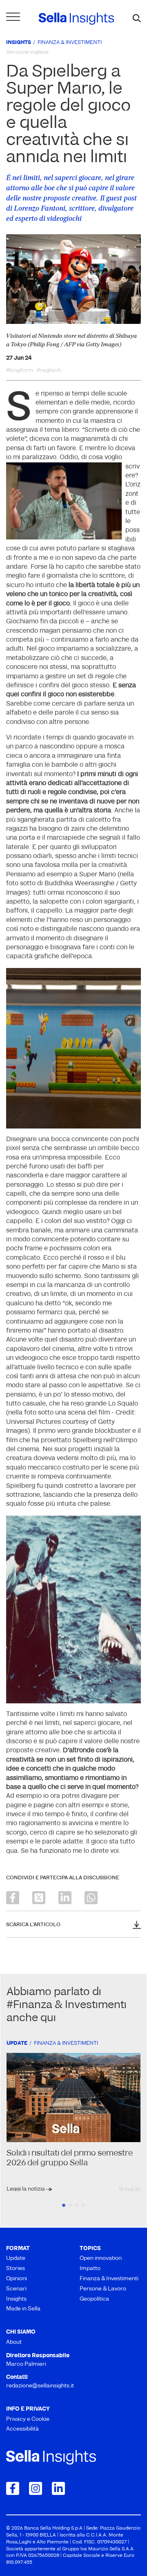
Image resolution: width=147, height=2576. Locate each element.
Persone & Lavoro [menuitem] (103, 2289)
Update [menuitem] (16, 2258)
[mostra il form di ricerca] (137, 19)
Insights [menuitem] (16, 2299)
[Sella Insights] (76, 19)
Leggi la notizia (26, 2189)
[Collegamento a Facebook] (13, 2488)
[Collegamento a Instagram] (36, 2488)
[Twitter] (39, 1898)
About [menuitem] (14, 2342)
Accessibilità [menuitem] (22, 2429)
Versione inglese (27, 52)
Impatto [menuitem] (90, 2269)
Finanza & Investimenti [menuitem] (109, 2279)
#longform (20, 371)
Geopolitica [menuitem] (94, 2299)
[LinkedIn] (65, 1898)
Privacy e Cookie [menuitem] (28, 2419)
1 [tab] (64, 2205)
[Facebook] (13, 1898)
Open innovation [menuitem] (101, 2258)
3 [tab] (77, 2205)
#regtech (49, 371)
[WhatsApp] (91, 1898)
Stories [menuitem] (16, 2269)
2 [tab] (70, 2205)
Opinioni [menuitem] (17, 2279)
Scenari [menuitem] (16, 2289)
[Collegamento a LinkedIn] (58, 2488)
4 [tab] (83, 2205)
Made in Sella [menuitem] (23, 2309)
